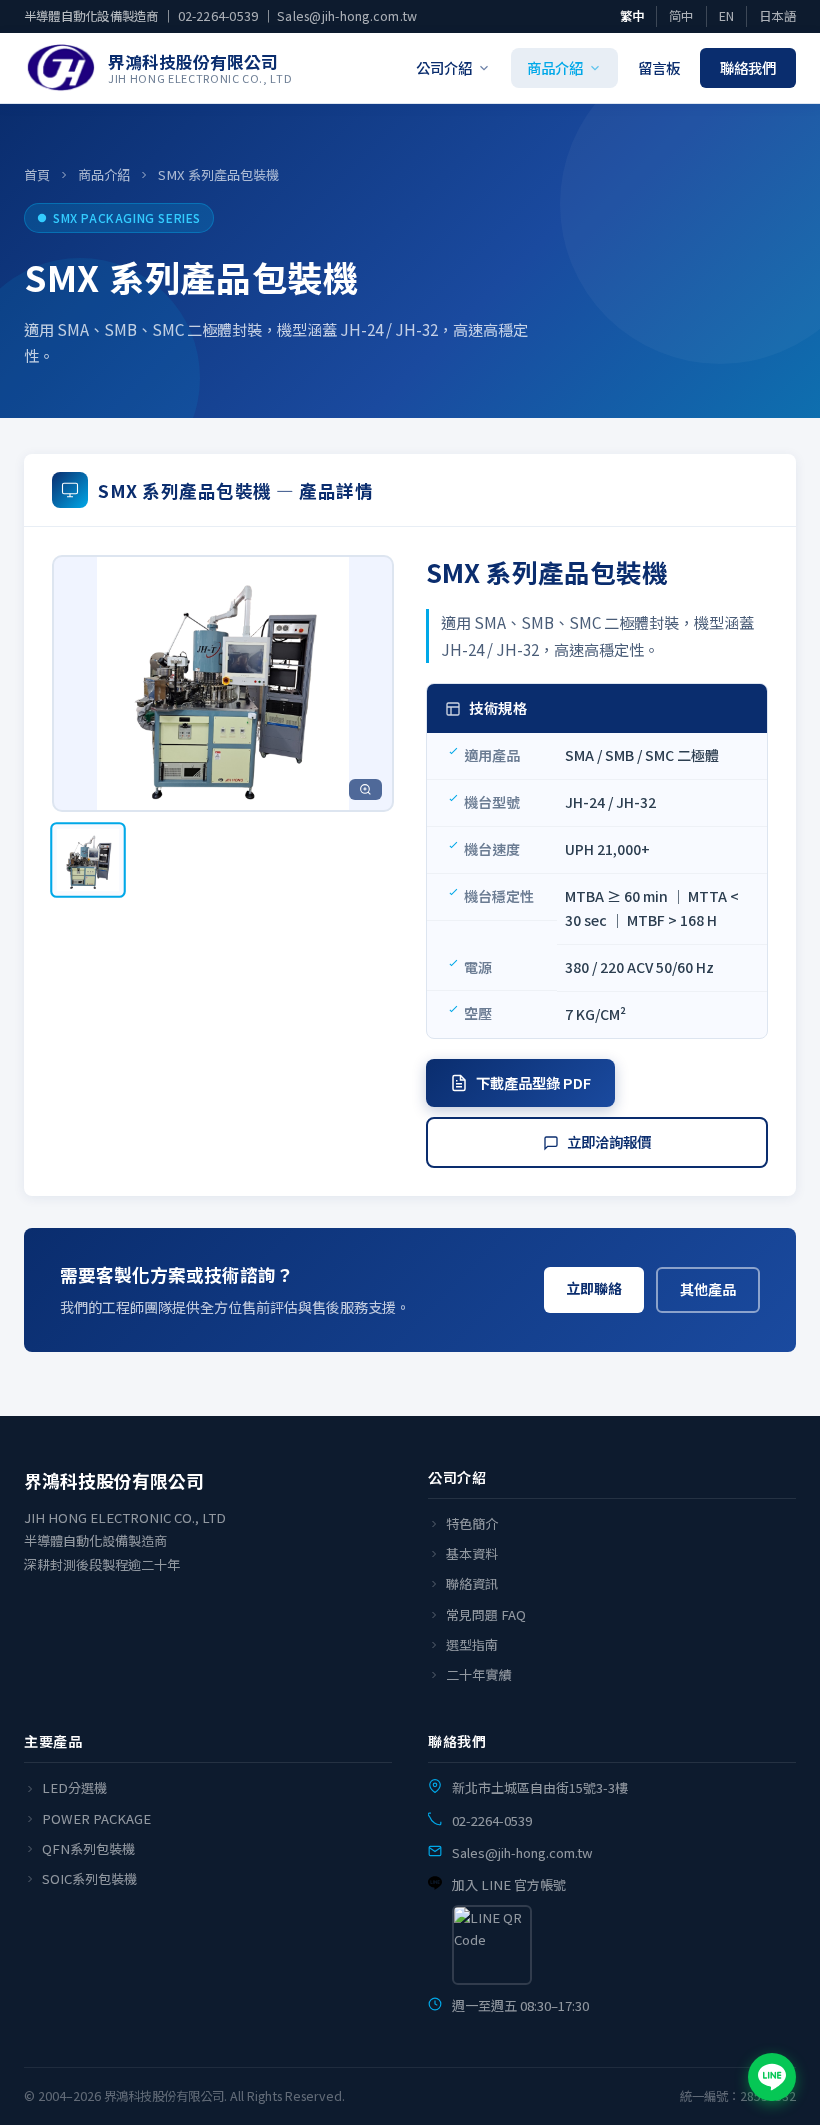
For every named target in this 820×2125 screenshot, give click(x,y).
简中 (681, 16)
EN (727, 16)
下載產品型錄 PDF (533, 1082)
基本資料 (472, 1553)
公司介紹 (444, 67)
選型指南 (472, 1644)
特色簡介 (472, 1523)
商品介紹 (555, 67)
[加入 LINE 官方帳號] (772, 2077)
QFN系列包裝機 (88, 1848)
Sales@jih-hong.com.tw (347, 16)
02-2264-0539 (218, 16)
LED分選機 (74, 1787)
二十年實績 (478, 1674)
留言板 (659, 67)
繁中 (632, 16)
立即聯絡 (594, 1288)
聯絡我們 (748, 67)
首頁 (37, 174)
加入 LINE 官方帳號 (509, 1884)
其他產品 (708, 1289)
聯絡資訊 (472, 1583)
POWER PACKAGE (96, 1818)
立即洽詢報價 (609, 1141)
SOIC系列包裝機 (89, 1878)
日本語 (777, 16)
